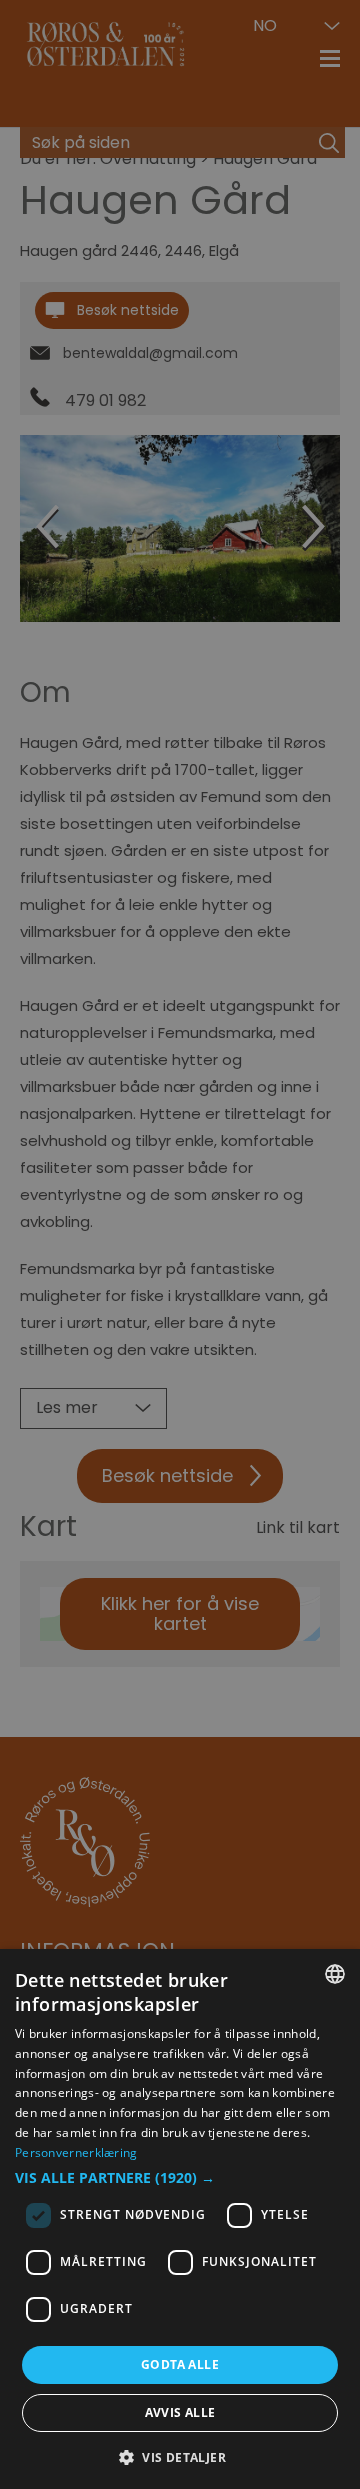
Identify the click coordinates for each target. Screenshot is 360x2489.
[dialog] (180, 2219)
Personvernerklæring (76, 2152)
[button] (180, 2178)
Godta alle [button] (180, 2364)
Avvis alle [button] (180, 2412)
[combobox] (335, 1974)
